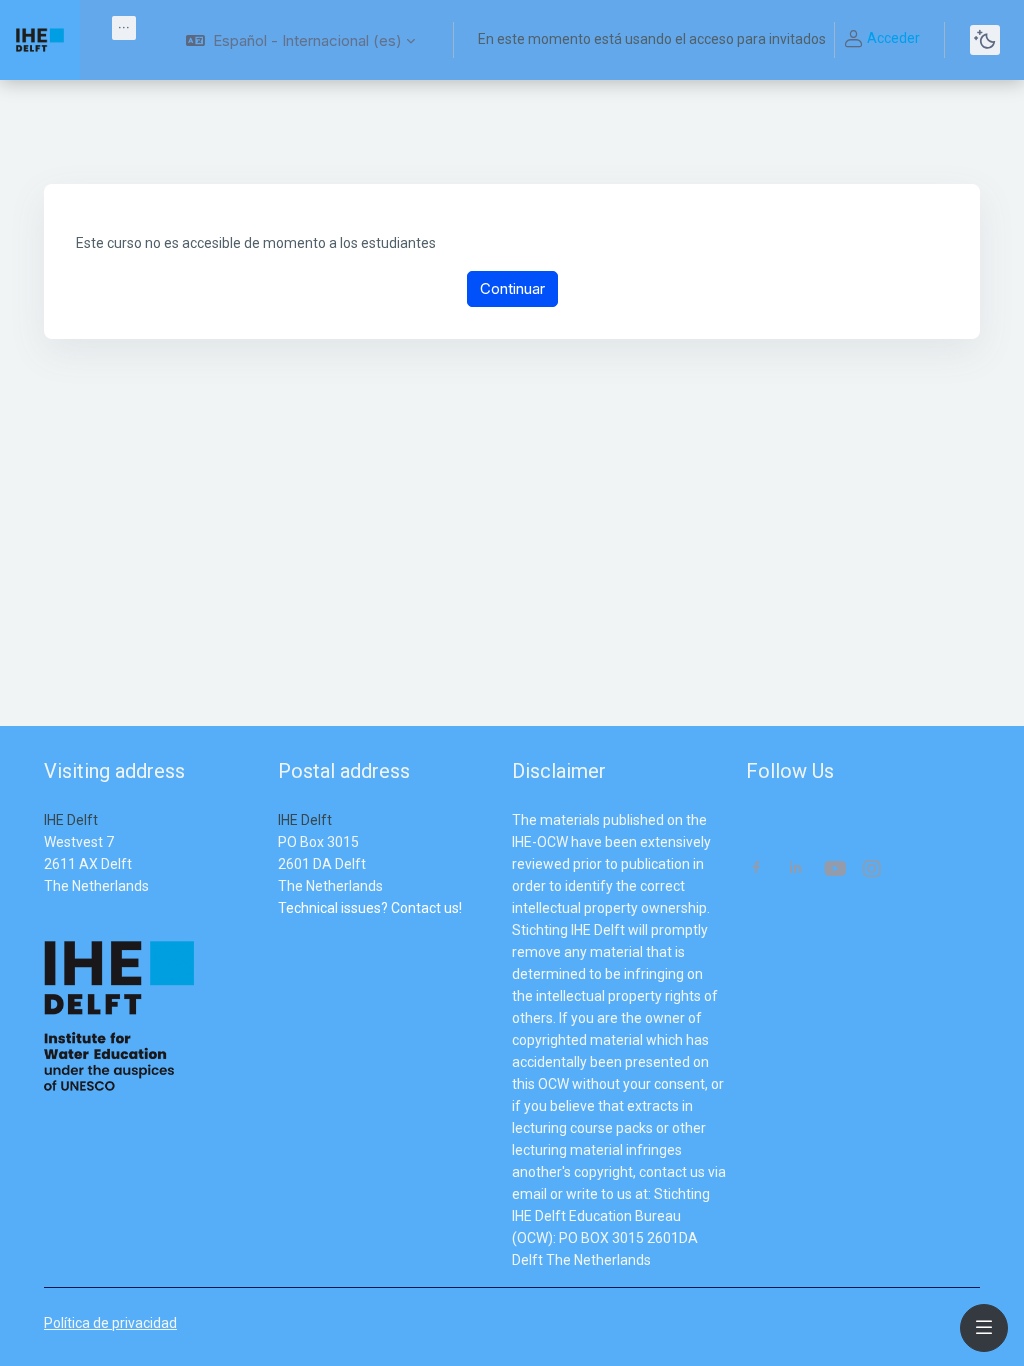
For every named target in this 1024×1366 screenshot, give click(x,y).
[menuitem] (124, 28)
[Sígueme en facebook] (756, 869)
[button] (300, 40)
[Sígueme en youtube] (834, 870)
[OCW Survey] (279, 930)
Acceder (893, 38)
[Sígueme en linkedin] (795, 869)
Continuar (512, 288)
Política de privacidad (110, 1323)
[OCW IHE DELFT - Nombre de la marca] (40, 40)
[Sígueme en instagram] (873, 870)
